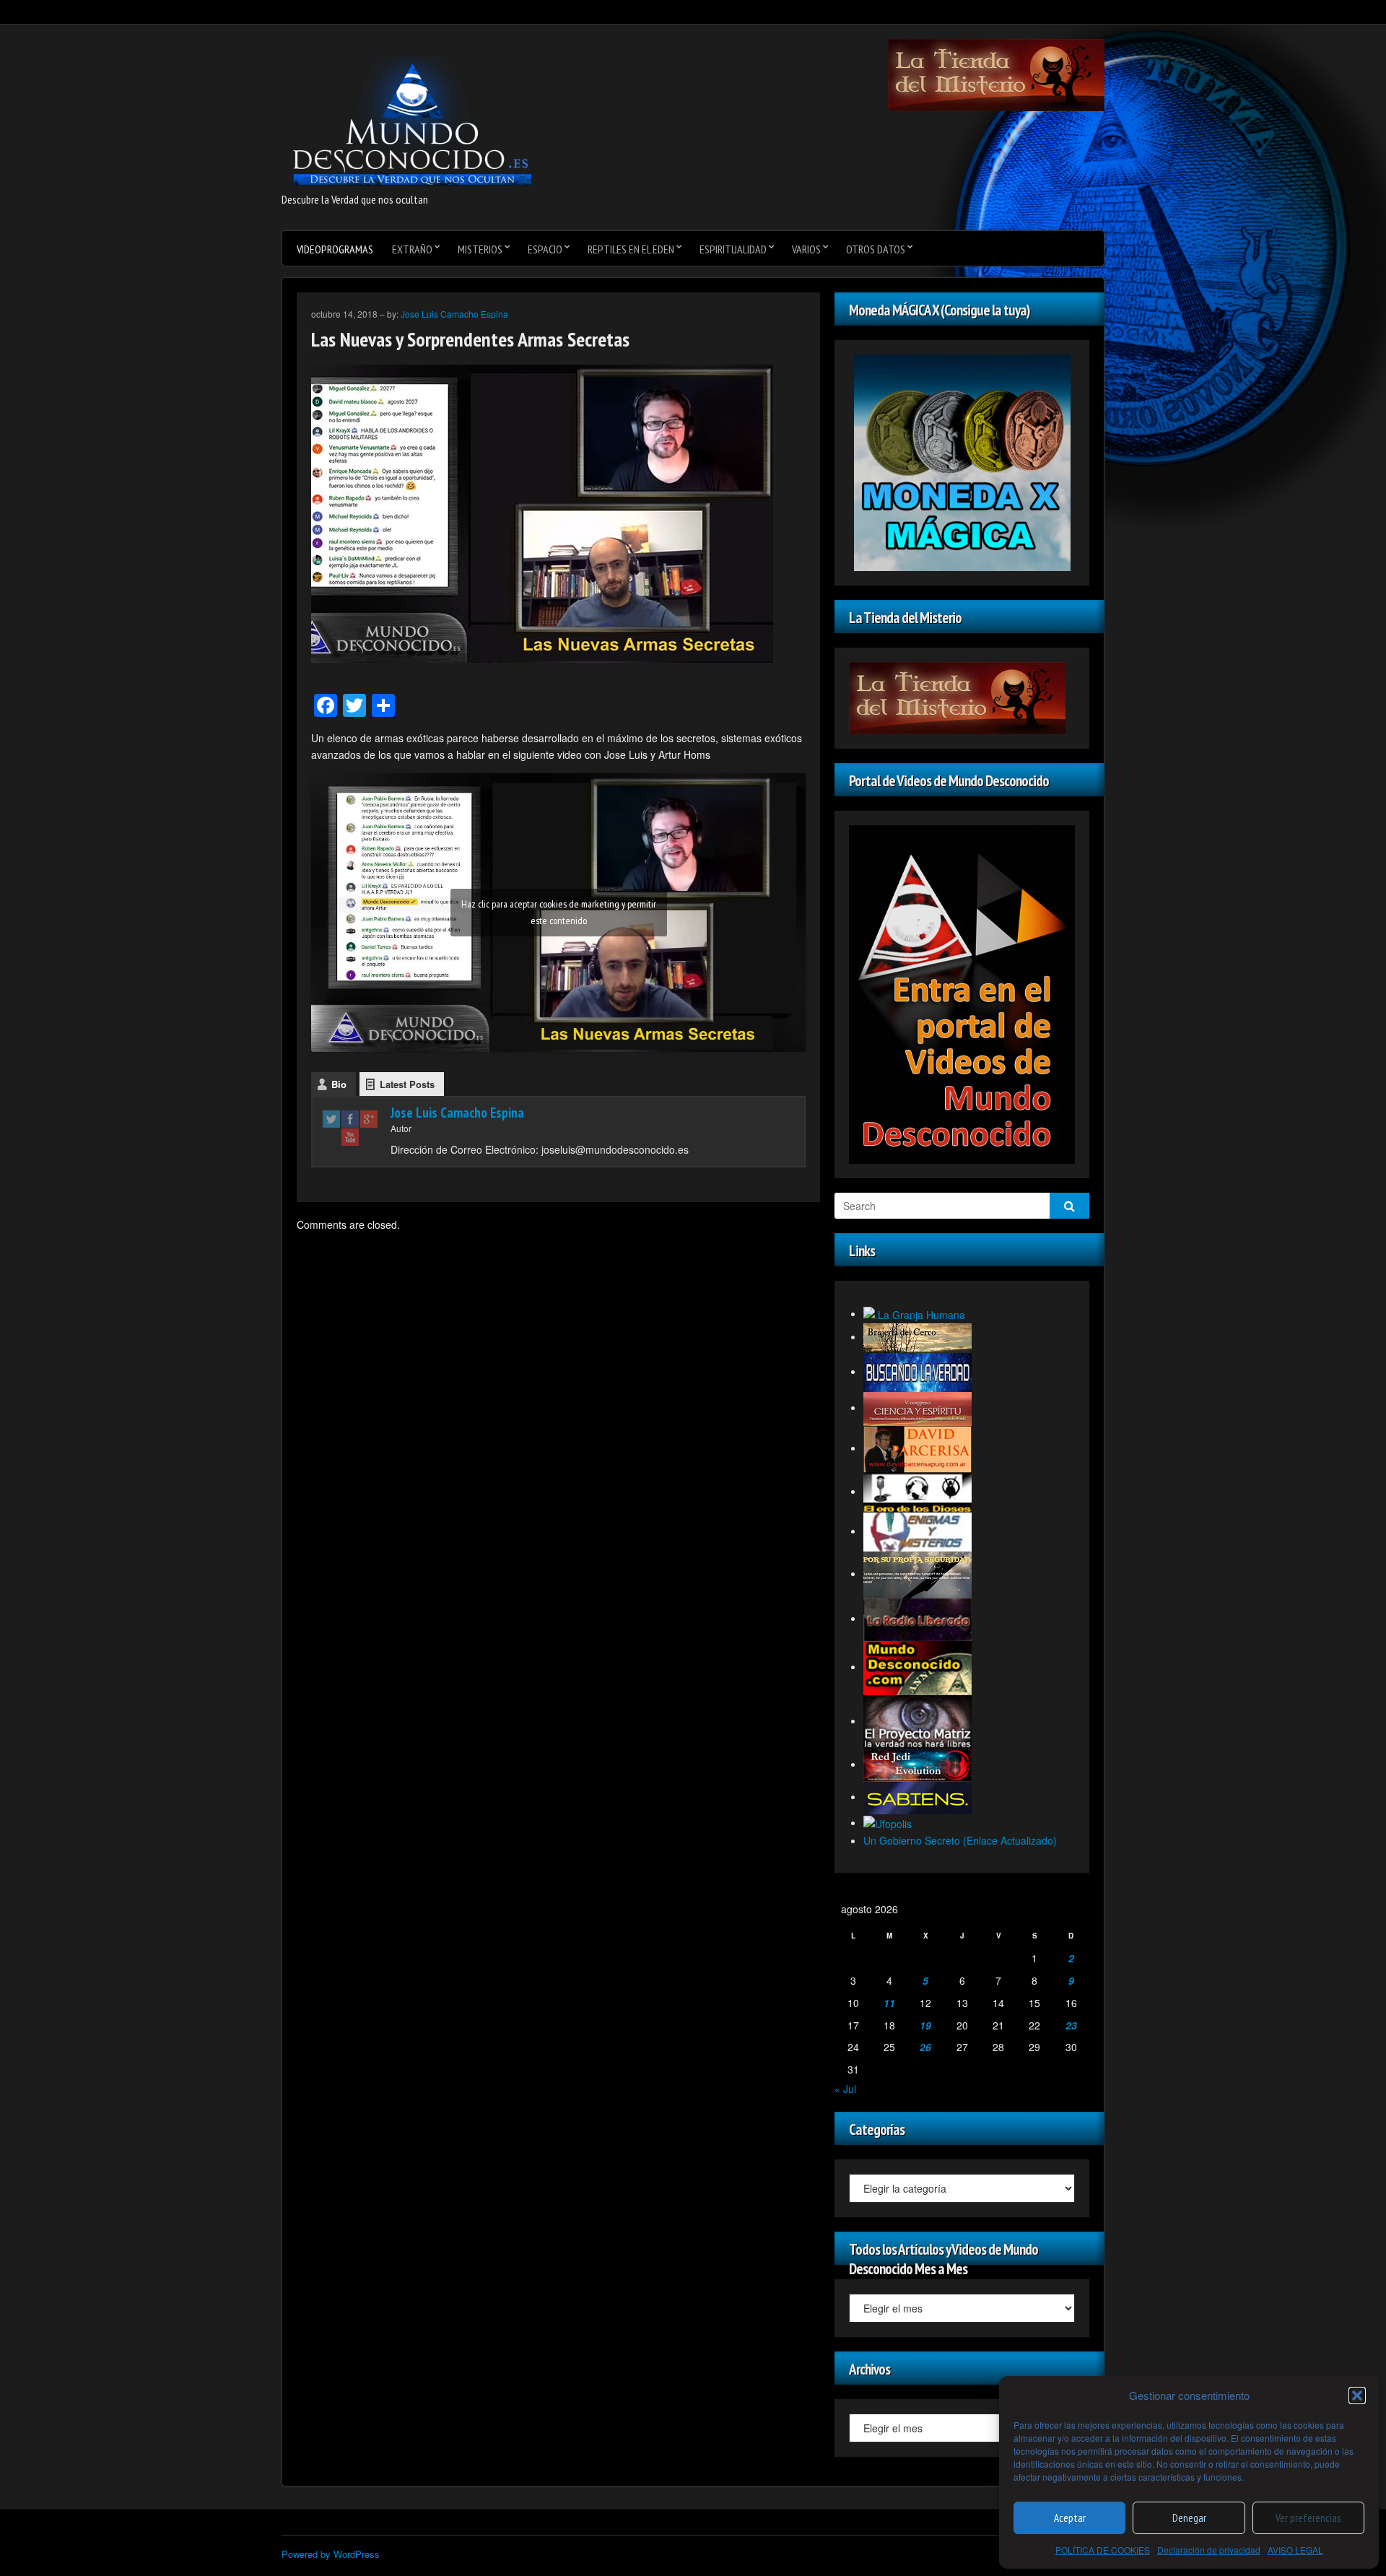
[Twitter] (331, 1119)
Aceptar (1070, 2518)
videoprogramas (335, 249)
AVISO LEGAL (1295, 2550)
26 (925, 2047)
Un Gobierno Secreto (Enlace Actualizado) (960, 1840)
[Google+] (369, 1119)
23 (1071, 2025)
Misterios (480, 249)
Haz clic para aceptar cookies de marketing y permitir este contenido (559, 912)
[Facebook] (350, 1119)
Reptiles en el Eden (631, 249)
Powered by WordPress (331, 2554)
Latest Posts (407, 1084)
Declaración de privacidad (1209, 2550)
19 (925, 2025)
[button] (1357, 2396)
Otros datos (876, 249)
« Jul (845, 2089)
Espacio (545, 249)
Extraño (412, 249)
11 (889, 2003)
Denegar (1189, 2518)
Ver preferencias (1308, 2518)
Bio (339, 1084)
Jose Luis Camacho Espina (454, 314)
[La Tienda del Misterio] (996, 74)
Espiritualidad (733, 249)
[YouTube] (350, 1137)
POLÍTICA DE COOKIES (1103, 2550)
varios (806, 249)
